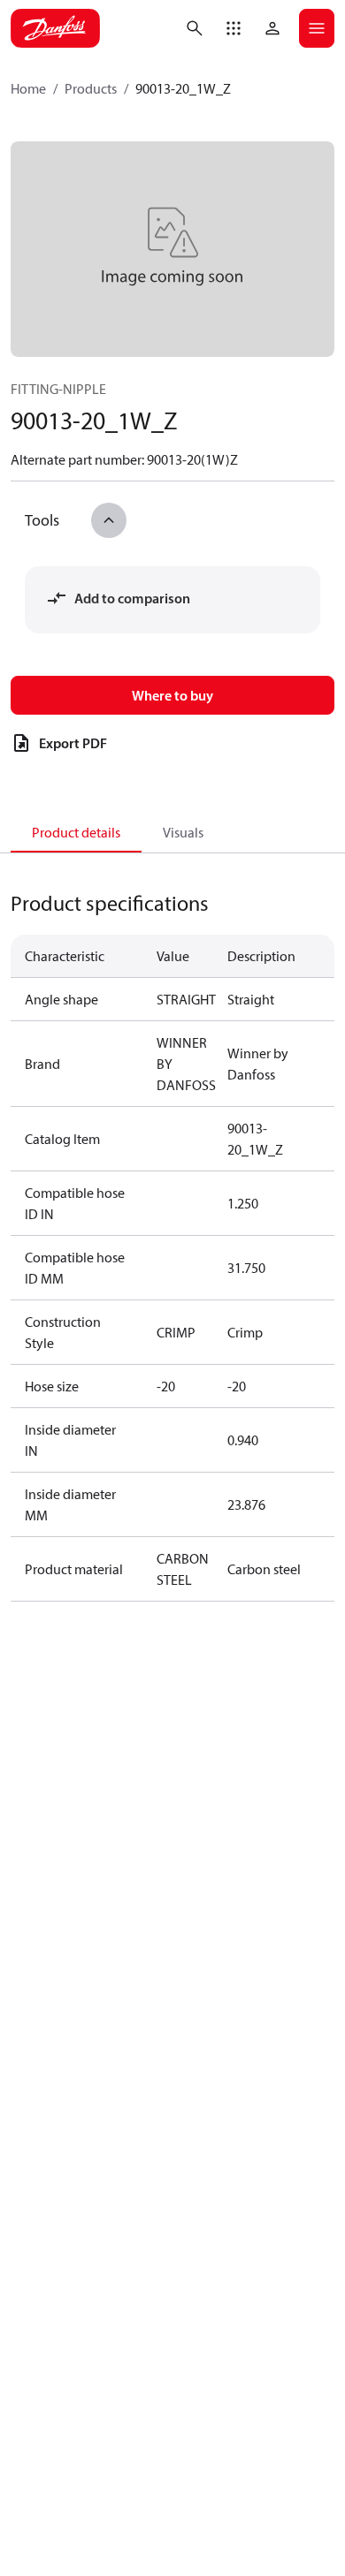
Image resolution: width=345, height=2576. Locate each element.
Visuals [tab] (183, 832)
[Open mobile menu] (317, 28)
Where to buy (172, 695)
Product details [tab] (76, 832)
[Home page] (55, 28)
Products (91, 88)
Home (28, 88)
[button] (234, 28)
